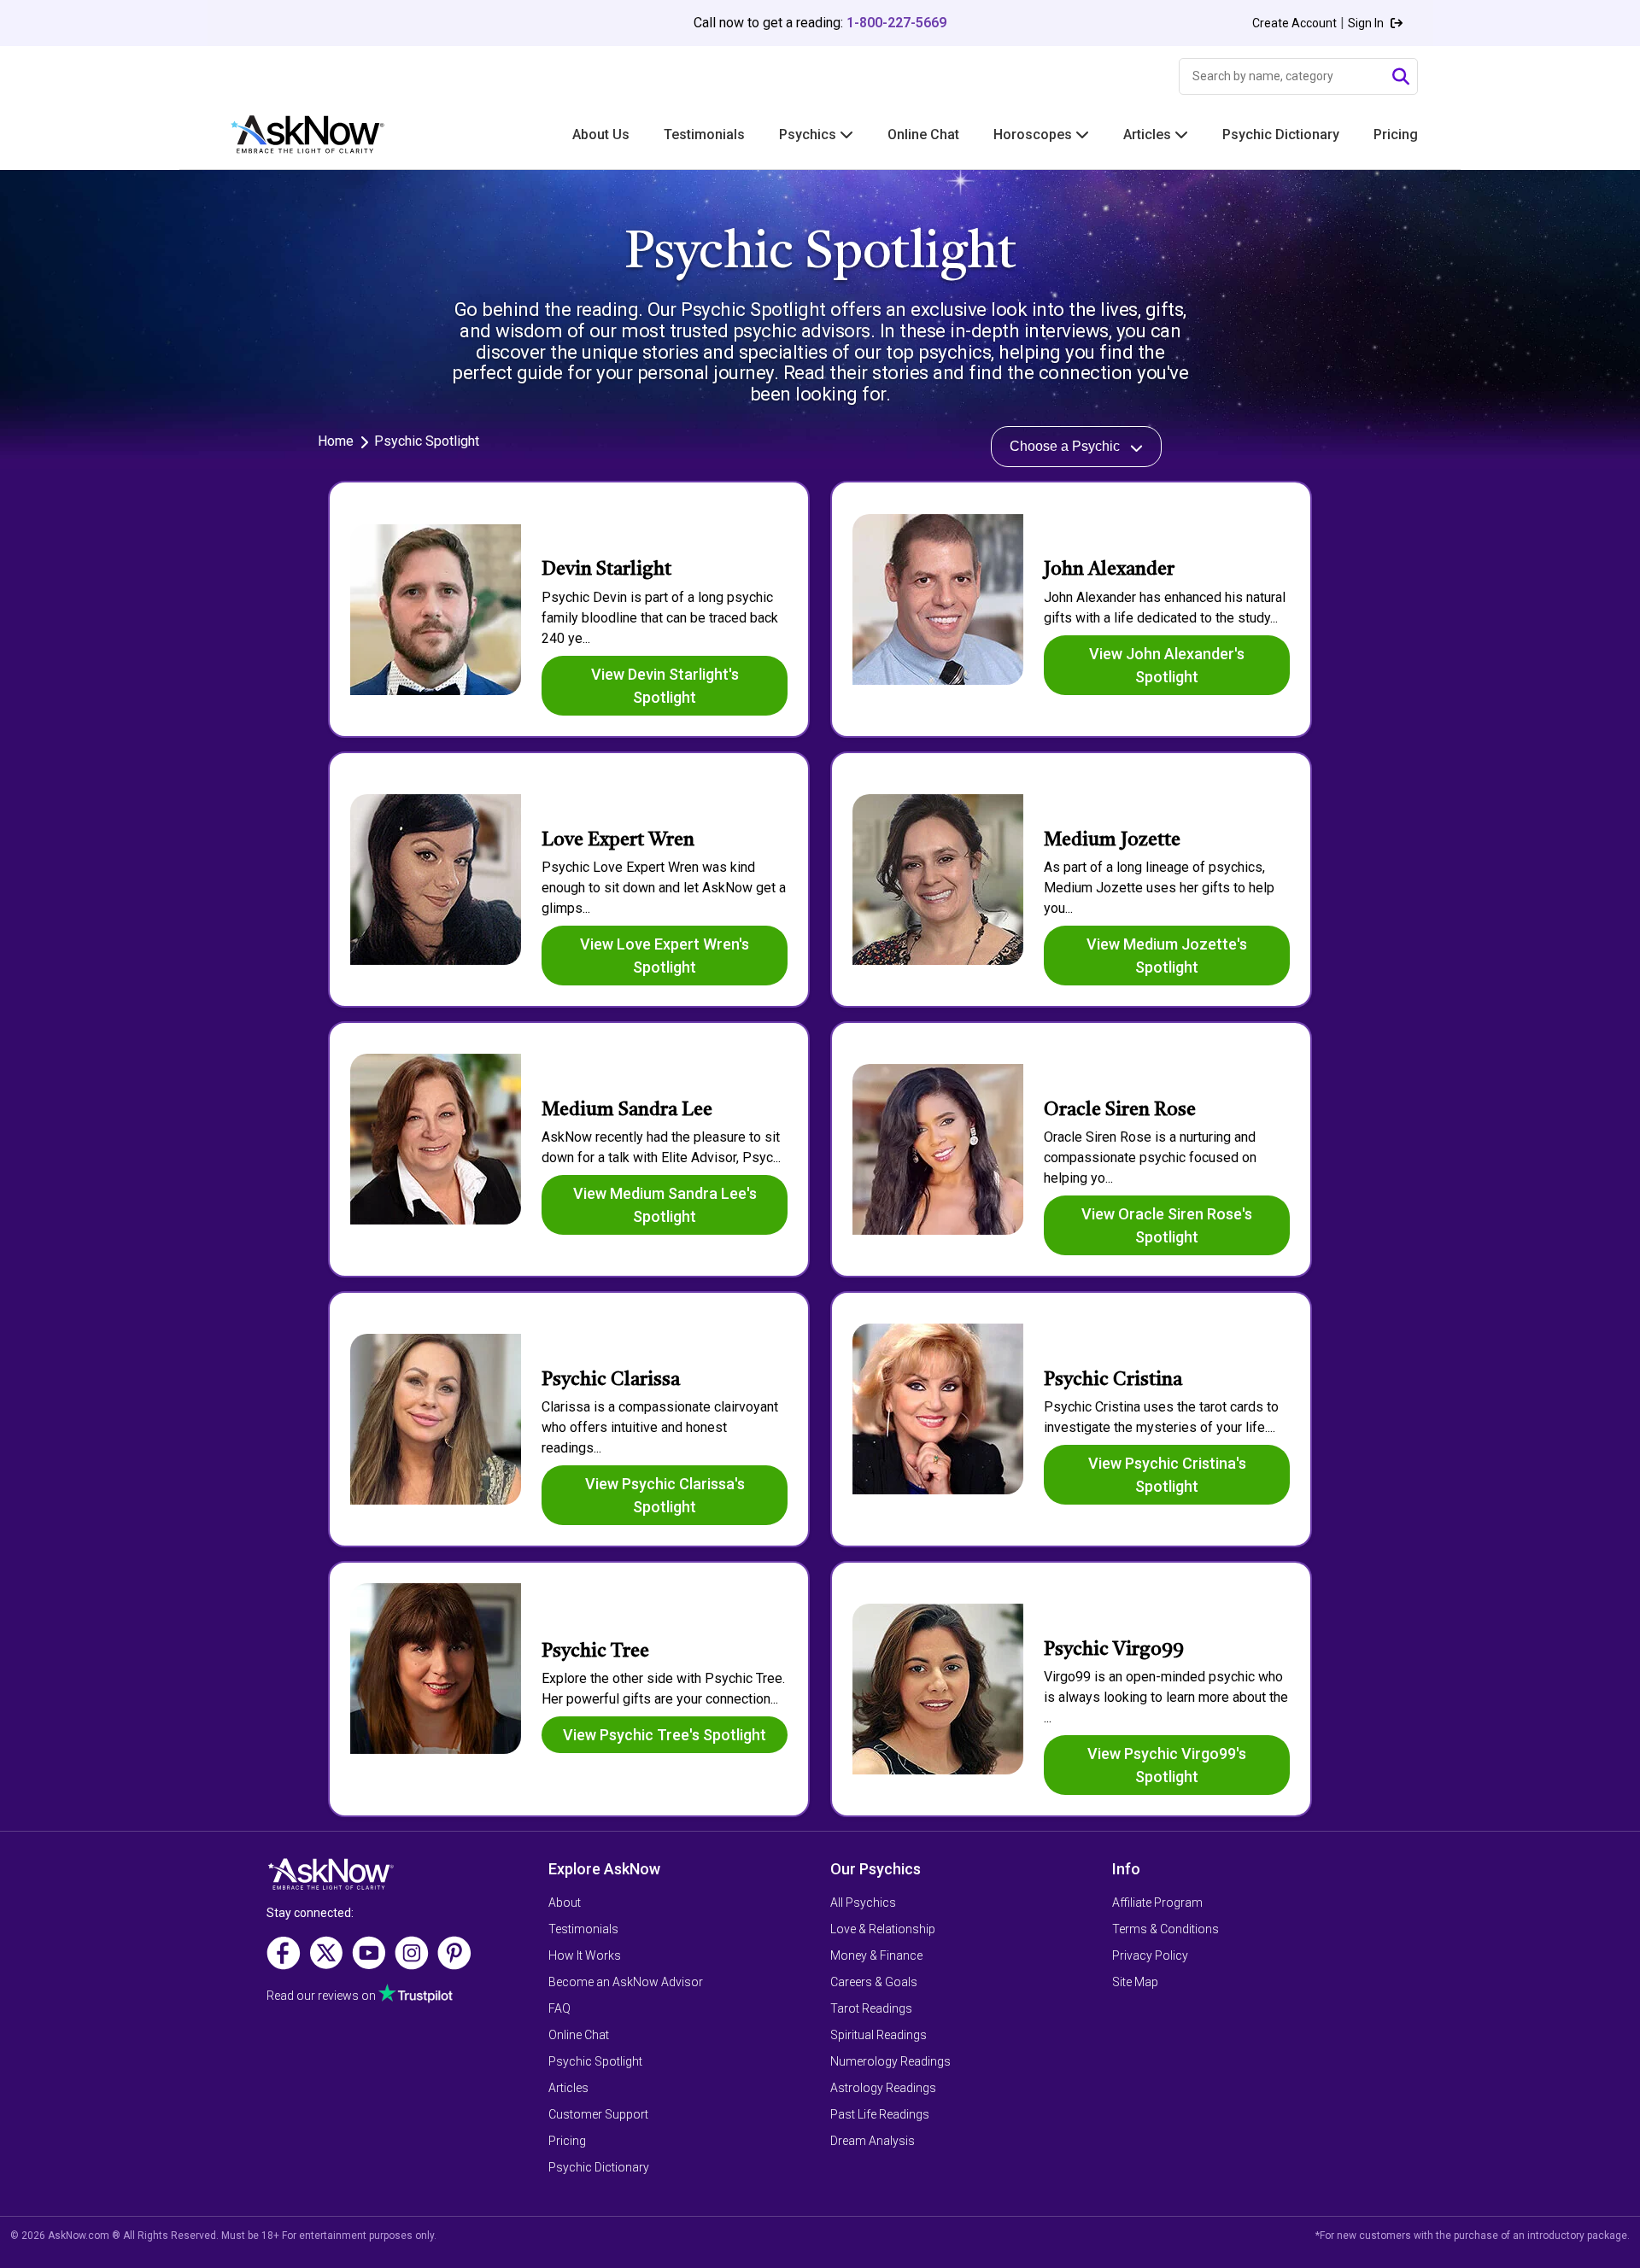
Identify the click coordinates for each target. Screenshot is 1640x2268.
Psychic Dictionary (1281, 134)
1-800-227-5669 (896, 23)
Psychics (809, 134)
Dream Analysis (873, 2141)
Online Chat (923, 134)
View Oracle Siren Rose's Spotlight (1167, 1225)
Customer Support (598, 2114)
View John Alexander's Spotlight (1167, 665)
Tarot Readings (871, 2008)
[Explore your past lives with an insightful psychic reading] (331, 1880)
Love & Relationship (883, 1929)
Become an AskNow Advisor (626, 1982)
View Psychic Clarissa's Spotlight (665, 1495)
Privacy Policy (1150, 1955)
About (565, 1903)
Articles (1149, 134)
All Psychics (863, 1903)
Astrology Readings (883, 2088)
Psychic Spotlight (595, 2061)
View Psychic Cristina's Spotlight (1167, 1475)
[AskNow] (290, 134)
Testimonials (704, 134)
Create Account (1294, 23)
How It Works (585, 1955)
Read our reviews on (322, 1996)
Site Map (1135, 1982)
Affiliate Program (1157, 1903)
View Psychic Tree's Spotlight (665, 1735)
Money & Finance (876, 1955)
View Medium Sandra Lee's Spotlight (665, 1205)
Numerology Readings (890, 2061)
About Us (601, 134)
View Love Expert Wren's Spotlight (665, 956)
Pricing (1396, 134)
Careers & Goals (874, 1982)
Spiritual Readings (879, 2035)
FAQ (559, 2008)
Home (336, 441)
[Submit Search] (1401, 77)
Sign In (1367, 23)
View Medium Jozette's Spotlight (1167, 956)
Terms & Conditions (1166, 1929)
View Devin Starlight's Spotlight (665, 686)
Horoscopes (1034, 134)
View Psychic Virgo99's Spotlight (1167, 1765)
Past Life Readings (880, 2114)
